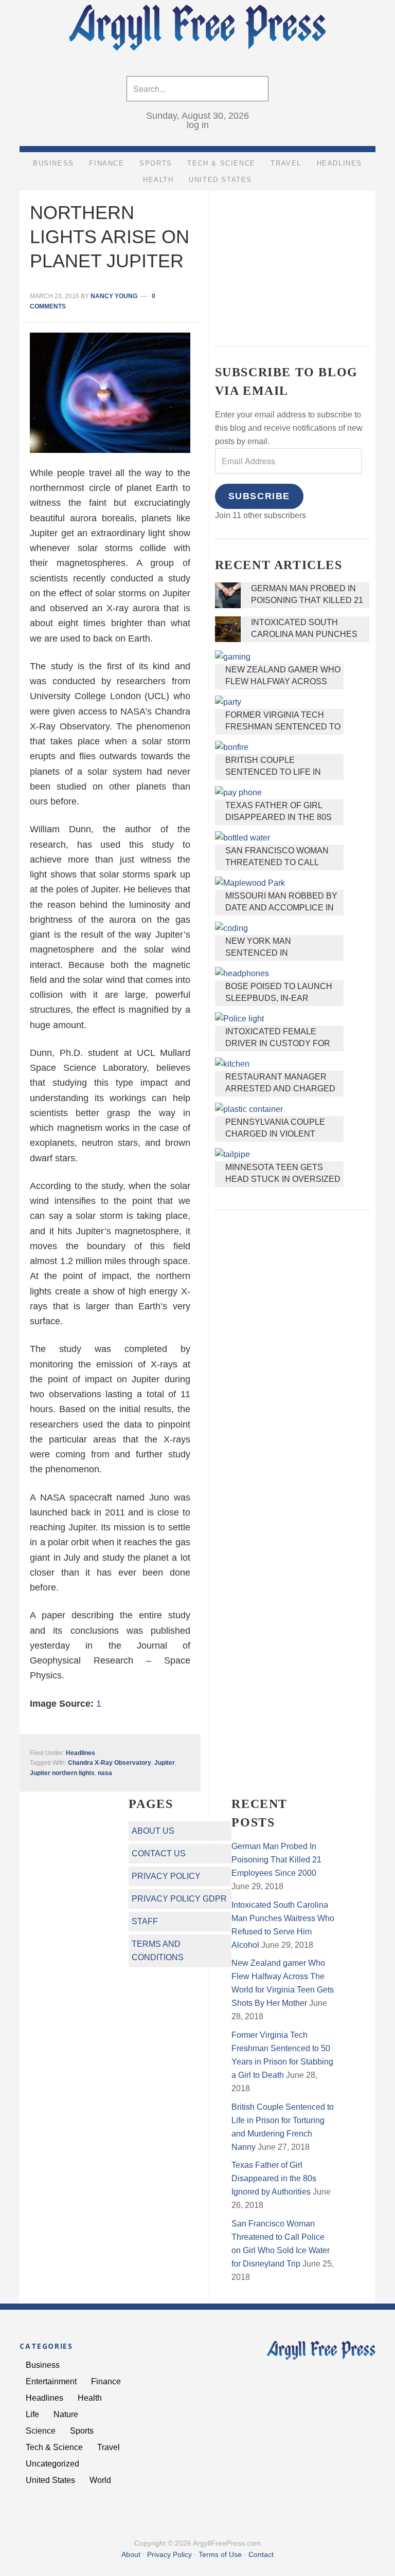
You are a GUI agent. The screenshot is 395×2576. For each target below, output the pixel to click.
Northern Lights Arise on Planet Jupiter (110, 237)
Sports (82, 2431)
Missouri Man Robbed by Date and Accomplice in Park (281, 908)
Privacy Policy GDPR (179, 1899)
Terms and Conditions (158, 1951)
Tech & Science (54, 2447)
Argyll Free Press (197, 30)
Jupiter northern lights (62, 1773)
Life (32, 2414)
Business (43, 2365)
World (100, 2480)
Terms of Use (220, 2554)
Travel (109, 2447)
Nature (66, 2414)
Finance (106, 2381)
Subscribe (259, 496)
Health (90, 2398)
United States (50, 2480)
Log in (198, 125)
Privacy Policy (166, 1876)
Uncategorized (52, 2464)
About (131, 2554)
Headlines (80, 1753)
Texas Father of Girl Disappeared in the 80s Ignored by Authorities (280, 817)
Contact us (159, 1853)
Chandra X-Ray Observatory (110, 1763)
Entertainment (51, 2381)
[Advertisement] (292, 261)
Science (41, 2431)
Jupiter (165, 1763)
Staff (145, 1921)
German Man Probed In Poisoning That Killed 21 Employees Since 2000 (307, 600)
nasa (105, 1773)
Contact (261, 2554)
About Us (153, 1831)
